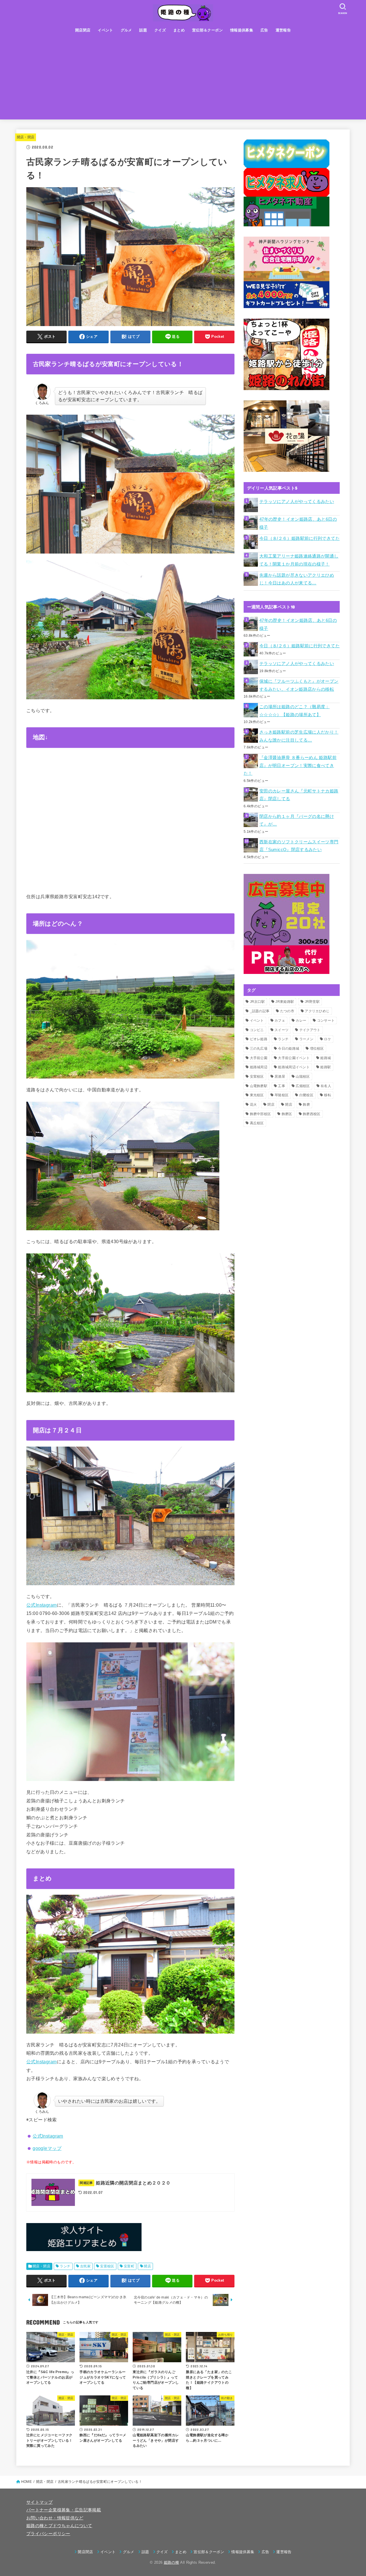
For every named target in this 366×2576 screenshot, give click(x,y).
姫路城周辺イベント (294, 1067)
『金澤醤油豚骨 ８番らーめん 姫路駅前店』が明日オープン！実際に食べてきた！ (290, 765)
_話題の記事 (260, 1011)
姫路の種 (171, 2562)
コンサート (326, 1021)
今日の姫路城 (289, 1049)
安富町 (129, 2266)
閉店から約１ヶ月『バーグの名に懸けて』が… (297, 820)
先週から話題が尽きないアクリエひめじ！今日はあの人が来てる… (297, 579)
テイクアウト (310, 1030)
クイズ (160, 30)
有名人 (326, 1086)
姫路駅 (326, 1067)
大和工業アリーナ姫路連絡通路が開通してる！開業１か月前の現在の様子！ (299, 560)
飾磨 (306, 1105)
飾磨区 (287, 1114)
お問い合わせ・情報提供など (55, 2518)
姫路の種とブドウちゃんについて (59, 2526)
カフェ (280, 1021)
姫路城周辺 (259, 1067)
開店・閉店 (26, 137)
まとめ (179, 30)
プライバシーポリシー (48, 2534)
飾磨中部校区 (260, 1114)
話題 (143, 30)
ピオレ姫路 (259, 1039)
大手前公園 (259, 1058)
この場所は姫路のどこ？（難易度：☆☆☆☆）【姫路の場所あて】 (295, 711)
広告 (264, 30)
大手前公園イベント (294, 1058)
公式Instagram (42, 1605)
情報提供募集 (242, 30)
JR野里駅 (312, 1002)
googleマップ (47, 2148)
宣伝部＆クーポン (207, 30)
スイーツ (282, 1030)
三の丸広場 (259, 1049)
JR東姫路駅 (285, 1002)
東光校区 (257, 1095)
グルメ (126, 30)
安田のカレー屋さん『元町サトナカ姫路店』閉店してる (299, 795)
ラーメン (306, 1039)
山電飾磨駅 (259, 1086)
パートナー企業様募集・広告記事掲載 (64, 2510)
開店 (147, 2266)
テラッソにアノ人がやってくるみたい (297, 502)
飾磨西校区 (312, 1114)
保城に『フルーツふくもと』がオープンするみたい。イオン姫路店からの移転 (299, 685)
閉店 (271, 1105)
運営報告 (283, 30)
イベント (106, 30)
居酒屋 (280, 1077)
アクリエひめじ (317, 1011)
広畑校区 (303, 1086)
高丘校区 (257, 1123)
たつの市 (287, 1011)
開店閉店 (83, 30)
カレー (301, 1021)
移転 (328, 1095)
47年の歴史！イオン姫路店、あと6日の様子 (298, 523)
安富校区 (107, 2266)
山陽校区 (303, 1077)
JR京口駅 (257, 1002)
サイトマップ (39, 2502)
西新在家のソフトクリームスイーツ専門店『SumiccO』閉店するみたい (299, 846)
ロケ (328, 1039)
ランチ (65, 2266)
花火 (253, 1105)
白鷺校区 (306, 1095)
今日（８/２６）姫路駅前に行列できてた (300, 538)
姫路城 (326, 1058)
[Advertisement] (183, 79)
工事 (282, 1086)
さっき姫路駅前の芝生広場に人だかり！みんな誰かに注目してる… (299, 736)
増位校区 (317, 1049)
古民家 (85, 2266)
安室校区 (257, 1077)
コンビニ (257, 1030)
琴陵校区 (282, 1095)
